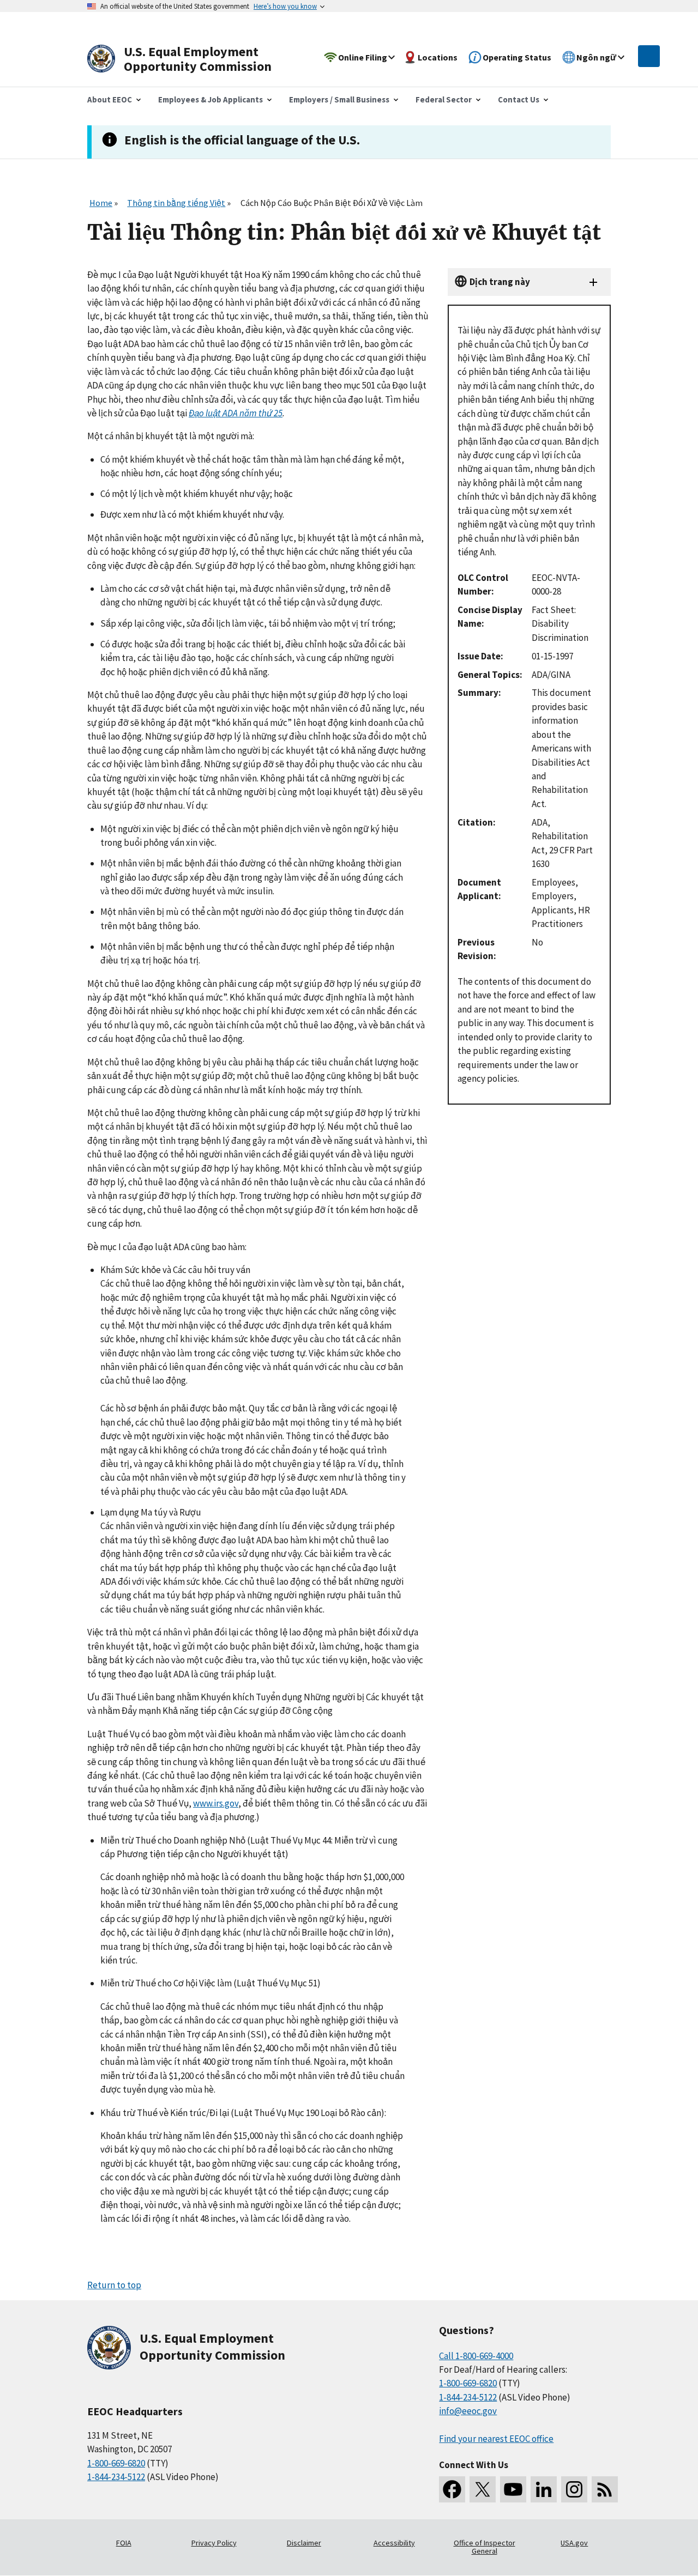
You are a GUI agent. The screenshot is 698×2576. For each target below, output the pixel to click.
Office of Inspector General (485, 2547)
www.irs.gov (216, 1803)
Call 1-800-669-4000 (476, 2356)
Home (101, 203)
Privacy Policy (214, 2543)
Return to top (114, 2285)
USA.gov (574, 2543)
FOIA (124, 2543)
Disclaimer (304, 2543)
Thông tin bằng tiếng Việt (176, 203)
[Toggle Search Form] (649, 56)
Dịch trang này (500, 282)
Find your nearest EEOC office (496, 2439)
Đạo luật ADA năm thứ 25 (236, 413)
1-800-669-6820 (116, 2463)
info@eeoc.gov (468, 2411)
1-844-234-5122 (116, 2477)
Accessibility (394, 2543)
